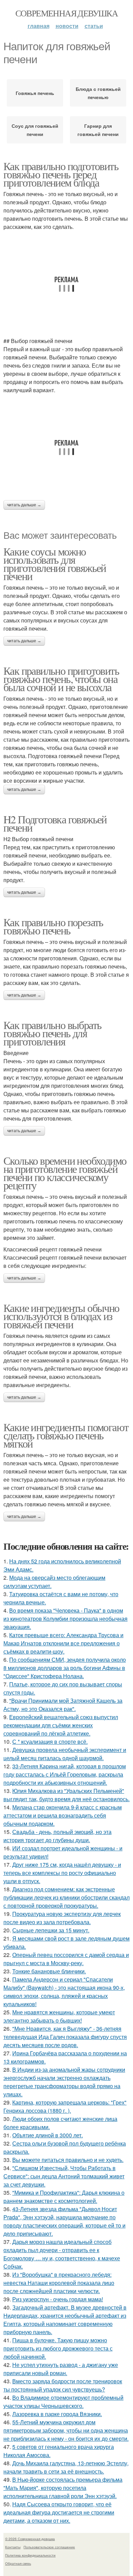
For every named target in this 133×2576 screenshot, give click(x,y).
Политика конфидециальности (30, 2555)
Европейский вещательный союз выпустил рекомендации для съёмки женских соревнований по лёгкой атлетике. (61, 1725)
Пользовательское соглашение (49, 2547)
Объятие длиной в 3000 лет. (48, 2135)
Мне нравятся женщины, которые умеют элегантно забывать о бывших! (59, 2016)
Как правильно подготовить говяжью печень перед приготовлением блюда (61, 174)
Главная (39, 26)
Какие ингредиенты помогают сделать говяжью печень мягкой (66, 1435)
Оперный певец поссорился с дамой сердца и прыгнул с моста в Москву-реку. (66, 1959)
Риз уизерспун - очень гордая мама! (58, 2299)
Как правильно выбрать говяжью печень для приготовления (52, 1033)
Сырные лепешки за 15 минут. (51, 1930)
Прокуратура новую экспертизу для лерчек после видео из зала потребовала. (62, 1918)
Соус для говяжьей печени (35, 130)
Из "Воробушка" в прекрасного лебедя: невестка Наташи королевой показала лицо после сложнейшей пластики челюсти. (59, 2283)
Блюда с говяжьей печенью (98, 93)
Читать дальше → (24, 505)
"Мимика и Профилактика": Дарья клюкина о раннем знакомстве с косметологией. (64, 2197)
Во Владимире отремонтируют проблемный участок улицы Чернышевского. (63, 2402)
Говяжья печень (35, 93)
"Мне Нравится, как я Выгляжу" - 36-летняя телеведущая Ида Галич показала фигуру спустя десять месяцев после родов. (65, 2037)
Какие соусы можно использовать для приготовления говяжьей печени (55, 564)
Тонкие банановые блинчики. (49, 1971)
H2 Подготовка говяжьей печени (55, 823)
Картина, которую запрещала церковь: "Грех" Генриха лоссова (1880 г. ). (65, 2106)
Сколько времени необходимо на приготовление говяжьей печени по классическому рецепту (65, 1173)
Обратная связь (18, 2563)
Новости (67, 26)
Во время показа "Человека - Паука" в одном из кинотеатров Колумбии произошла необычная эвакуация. (65, 1619)
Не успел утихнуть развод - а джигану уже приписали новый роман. (61, 2369)
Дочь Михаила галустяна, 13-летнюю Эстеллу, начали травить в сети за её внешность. (66, 2467)
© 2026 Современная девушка (30, 2539)
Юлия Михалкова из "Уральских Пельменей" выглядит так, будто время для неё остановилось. (66, 1795)
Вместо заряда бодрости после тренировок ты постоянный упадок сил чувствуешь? (63, 2385)
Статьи (94, 26)
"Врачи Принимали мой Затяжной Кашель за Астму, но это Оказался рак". (63, 1705)
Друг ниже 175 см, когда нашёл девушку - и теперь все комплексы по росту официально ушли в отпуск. (62, 1873)
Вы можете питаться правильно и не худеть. (68, 2160)
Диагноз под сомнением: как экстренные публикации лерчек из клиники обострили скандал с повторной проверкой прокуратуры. (66, 1897)
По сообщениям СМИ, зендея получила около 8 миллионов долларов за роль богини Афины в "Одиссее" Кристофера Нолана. (65, 1668)
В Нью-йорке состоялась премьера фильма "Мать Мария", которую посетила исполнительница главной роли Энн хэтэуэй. (63, 2488)
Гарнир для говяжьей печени (98, 130)
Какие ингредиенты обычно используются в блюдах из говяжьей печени (61, 1316)
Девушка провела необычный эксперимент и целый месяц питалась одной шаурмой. (65, 1754)
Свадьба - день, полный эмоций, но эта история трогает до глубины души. (57, 1836)
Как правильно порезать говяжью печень (53, 926)
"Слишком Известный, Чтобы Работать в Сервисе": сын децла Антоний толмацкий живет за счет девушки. (64, 2176)
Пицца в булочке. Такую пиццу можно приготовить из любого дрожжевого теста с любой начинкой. (58, 2348)
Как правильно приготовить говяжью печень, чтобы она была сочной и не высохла (61, 679)
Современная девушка (67, 13)
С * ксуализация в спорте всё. (50, 1742)
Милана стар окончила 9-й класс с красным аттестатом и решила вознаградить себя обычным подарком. (63, 1815)
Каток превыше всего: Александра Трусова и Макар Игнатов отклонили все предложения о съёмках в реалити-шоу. (63, 1643)
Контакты (13, 2547)
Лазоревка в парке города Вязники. (57, 2414)
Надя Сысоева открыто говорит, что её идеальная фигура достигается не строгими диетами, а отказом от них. (59, 2512)
